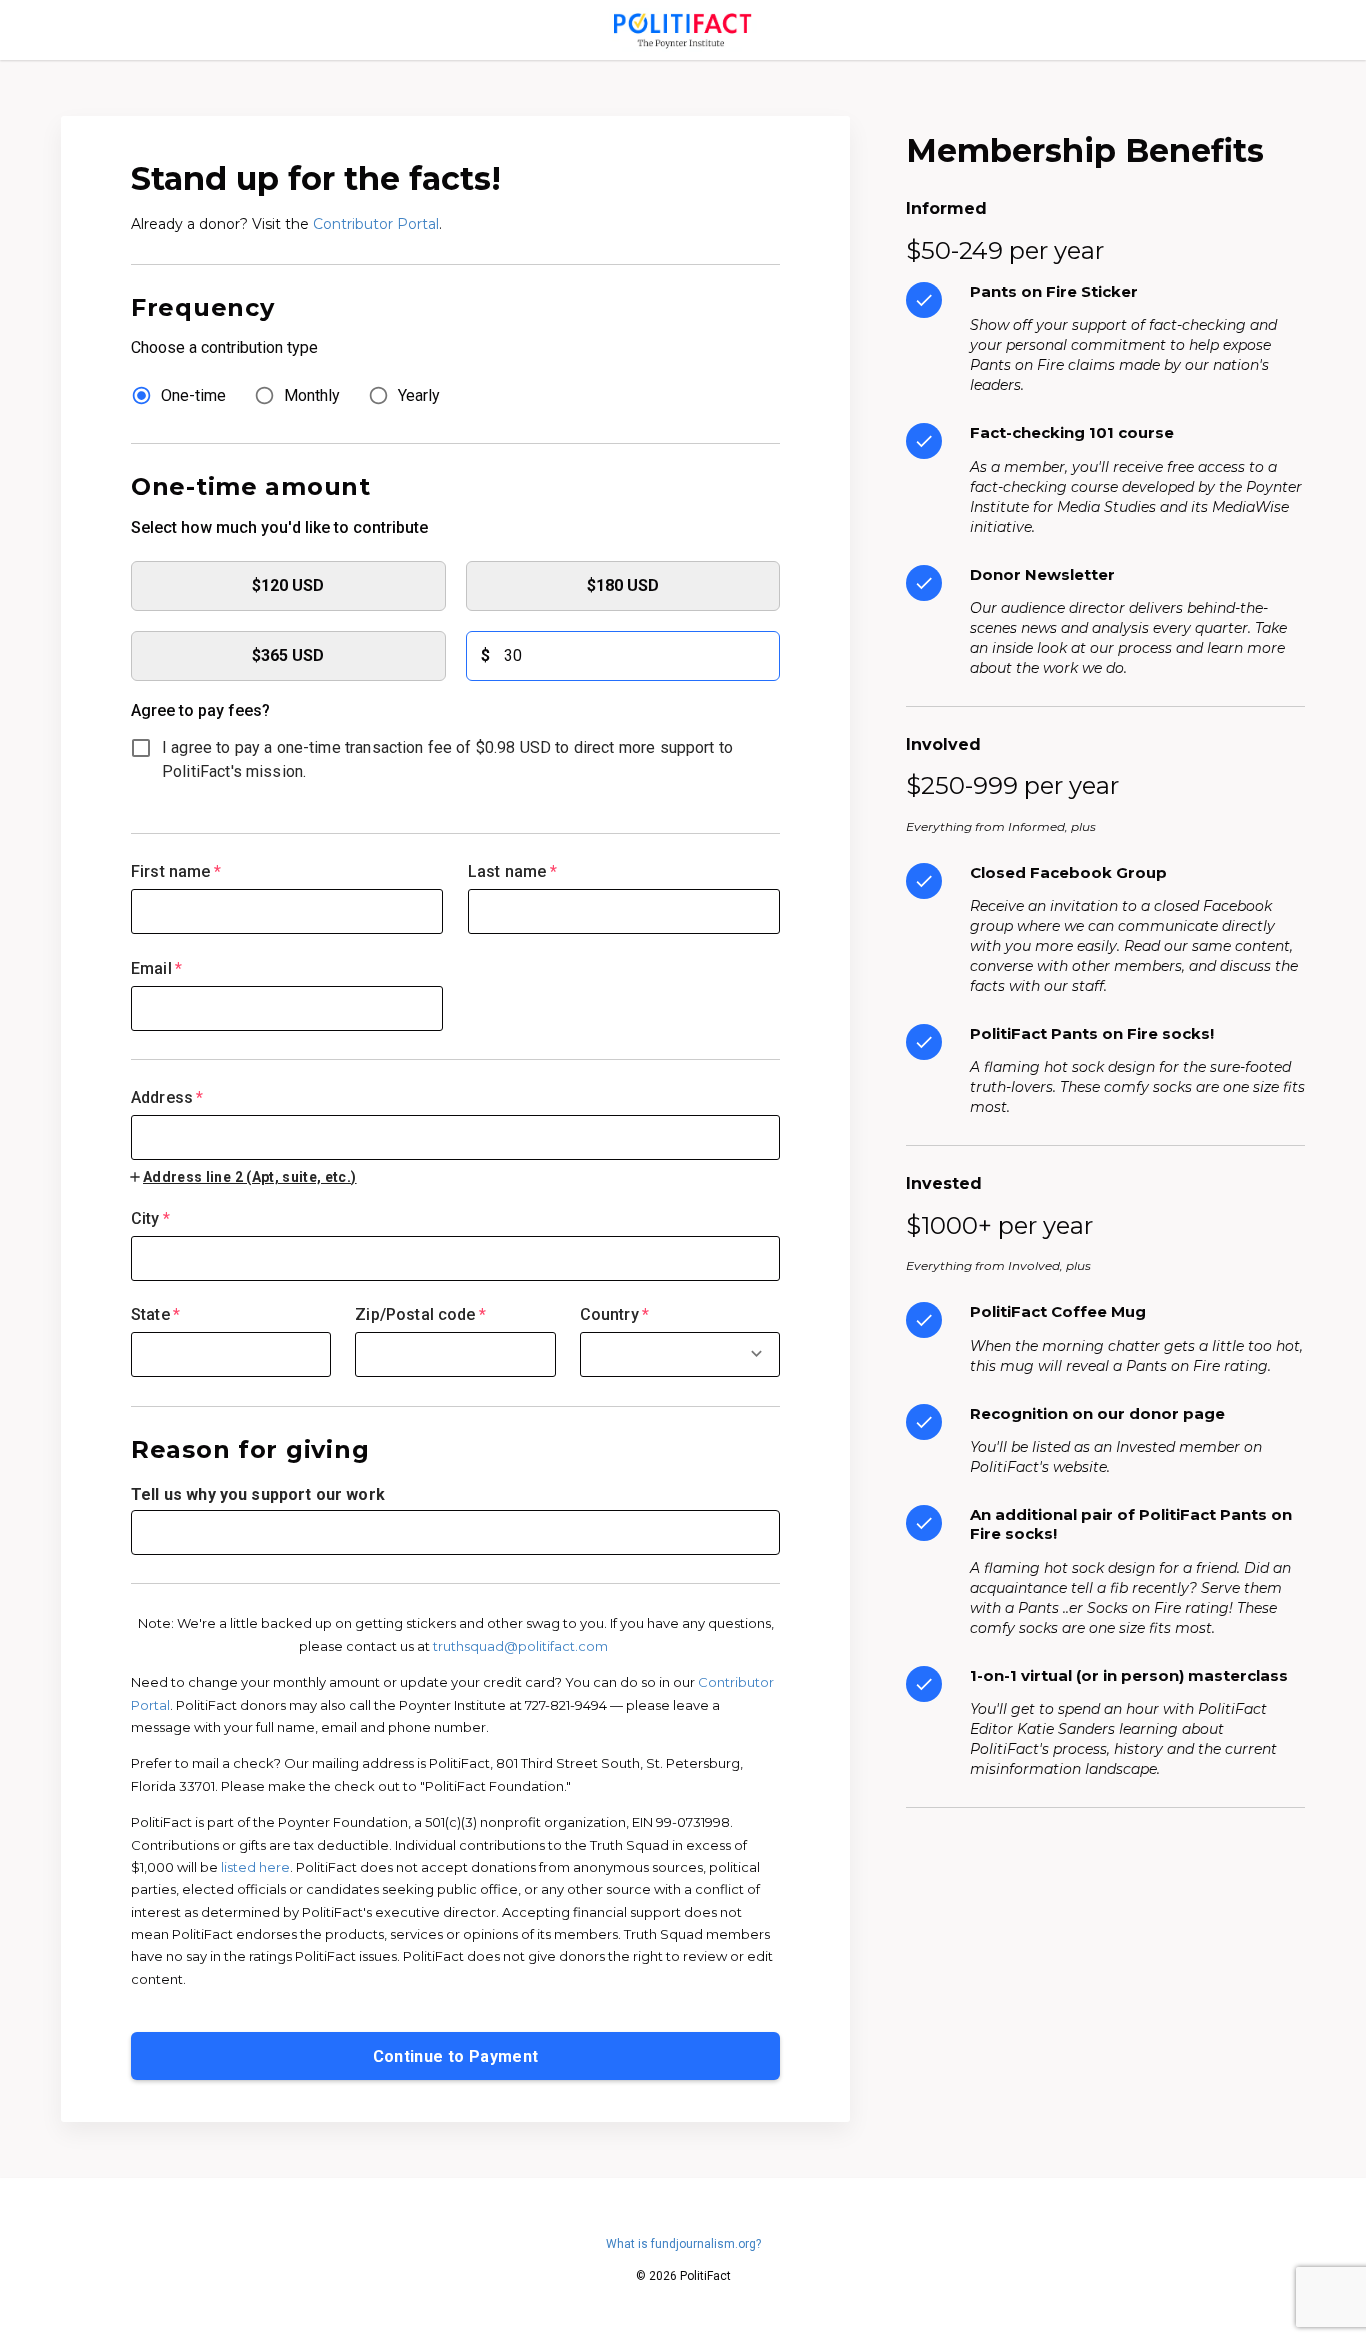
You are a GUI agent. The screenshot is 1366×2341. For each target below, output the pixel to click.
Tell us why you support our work (258, 1494)
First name (176, 871)
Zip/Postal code (420, 1314)
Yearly (419, 395)
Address (167, 1097)
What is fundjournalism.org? (683, 2244)
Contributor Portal (376, 224)
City (150, 1218)
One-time (193, 395)
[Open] (756, 1353)
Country (614, 1314)
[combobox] (455, 1124)
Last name (512, 871)
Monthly (312, 395)
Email (156, 968)
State (155, 1314)
